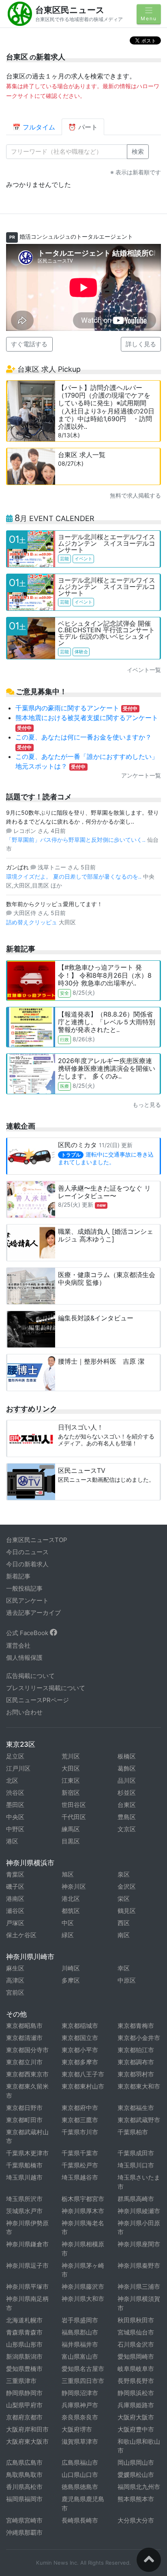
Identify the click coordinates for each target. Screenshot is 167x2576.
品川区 (127, 1781)
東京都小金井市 (139, 2038)
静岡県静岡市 (24, 2393)
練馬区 (71, 1829)
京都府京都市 (24, 2417)
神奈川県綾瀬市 (139, 2211)
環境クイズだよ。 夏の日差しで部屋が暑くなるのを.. (75, 876)
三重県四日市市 (83, 2381)
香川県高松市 (24, 2487)
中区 (68, 1923)
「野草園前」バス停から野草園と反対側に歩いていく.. (77, 840)
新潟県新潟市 (24, 2357)
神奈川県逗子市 (27, 2266)
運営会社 (18, 1645)
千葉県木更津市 (27, 2153)
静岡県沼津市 (80, 2393)
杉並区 (127, 1793)
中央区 (15, 1817)
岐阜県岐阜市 (136, 2369)
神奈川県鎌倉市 (27, 2244)
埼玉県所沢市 (24, 2199)
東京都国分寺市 (27, 2050)
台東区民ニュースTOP (37, 1540)
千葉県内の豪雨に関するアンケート (77, 708)
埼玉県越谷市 (80, 2177)
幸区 (124, 1968)
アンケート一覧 (141, 775)
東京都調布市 (136, 2062)
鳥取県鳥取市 (24, 2475)
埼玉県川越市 (24, 2177)
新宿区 (71, 1793)
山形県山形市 (24, 2344)
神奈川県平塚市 (27, 2287)
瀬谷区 (15, 1911)
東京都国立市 (80, 2038)
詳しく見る (141, 344)
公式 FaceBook (28, 1633)
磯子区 (15, 1886)
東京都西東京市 (27, 2074)
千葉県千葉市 (80, 2153)
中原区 (127, 1980)
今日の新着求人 (27, 1564)
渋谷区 (15, 1793)
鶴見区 (127, 1911)
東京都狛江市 (136, 2050)
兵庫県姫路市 (136, 2405)
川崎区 (71, 1968)
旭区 (68, 1874)
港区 (12, 1841)
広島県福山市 (80, 2463)
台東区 (127, 1805)
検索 (138, 151)
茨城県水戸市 (24, 2211)
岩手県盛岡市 (80, 2320)
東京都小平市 (80, 2050)
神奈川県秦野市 (139, 2266)
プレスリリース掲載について (46, 1688)
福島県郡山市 (80, 2332)
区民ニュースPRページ (37, 1700)
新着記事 (18, 1576)
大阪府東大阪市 (27, 2441)
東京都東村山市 (83, 2086)
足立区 (15, 1756)
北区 (12, 1781)
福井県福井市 (80, 2344)
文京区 (127, 1829)
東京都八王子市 (83, 2074)
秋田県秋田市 (136, 2320)
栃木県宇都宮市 (83, 2199)
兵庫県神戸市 (80, 2405)
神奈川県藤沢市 (83, 2287)
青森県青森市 (24, 2332)
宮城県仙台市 (136, 2332)
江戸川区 (18, 1768)
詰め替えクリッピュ (32, 922)
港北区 (71, 1899)
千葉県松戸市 (80, 2165)
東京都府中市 (80, 2108)
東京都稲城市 (80, 2026)
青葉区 (15, 1874)
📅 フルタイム (34, 127)
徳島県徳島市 (80, 2487)
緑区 (68, 1935)
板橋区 (127, 1756)
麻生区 (15, 1968)
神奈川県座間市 (139, 2244)
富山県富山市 (80, 2357)
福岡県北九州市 (139, 2487)
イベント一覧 (144, 670)
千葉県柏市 (133, 2132)
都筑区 (71, 1911)
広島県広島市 (24, 2463)
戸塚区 (15, 1923)
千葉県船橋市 (24, 2165)
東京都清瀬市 (24, 2038)
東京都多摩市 (80, 2062)
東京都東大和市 (139, 2086)
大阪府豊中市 (136, 2429)
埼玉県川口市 (136, 2165)
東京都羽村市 (136, 2074)
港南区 (15, 1899)
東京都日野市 (24, 2108)
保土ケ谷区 (21, 1935)
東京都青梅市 (136, 2026)
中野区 (15, 1829)
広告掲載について (30, 1676)
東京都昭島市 (24, 2026)
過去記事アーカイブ (33, 1613)
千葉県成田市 (136, 2153)
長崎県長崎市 (80, 2520)
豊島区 (127, 1817)
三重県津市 (21, 2381)
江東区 (71, 1781)
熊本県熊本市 (136, 2499)
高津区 (15, 1980)
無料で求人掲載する (135, 495)
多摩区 (71, 1980)
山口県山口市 (80, 2475)
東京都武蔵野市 (139, 2120)
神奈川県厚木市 (83, 2211)
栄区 (124, 1899)
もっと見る (147, 1105)
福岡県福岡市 (24, 2499)
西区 (124, 1923)
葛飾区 (127, 1768)
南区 (124, 1935)
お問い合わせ (24, 1712)
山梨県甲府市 (24, 2405)
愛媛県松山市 (136, 2475)
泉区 (124, 1874)
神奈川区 (74, 1886)
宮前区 (15, 1992)
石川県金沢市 (136, 2344)
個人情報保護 (24, 1658)
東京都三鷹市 (80, 2120)
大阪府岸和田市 (27, 2429)
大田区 (71, 1768)
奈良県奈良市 (80, 2417)
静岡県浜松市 (136, 2393)
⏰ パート (83, 127)
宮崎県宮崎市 (24, 2520)
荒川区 (71, 1756)
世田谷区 (74, 1805)
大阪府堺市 (77, 2429)
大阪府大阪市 (136, 2417)
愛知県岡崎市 (136, 2357)
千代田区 (74, 1817)
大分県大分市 (136, 2520)
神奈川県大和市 (83, 2299)
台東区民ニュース (70, 10)
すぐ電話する (29, 344)
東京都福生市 (136, 2108)
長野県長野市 (136, 2381)
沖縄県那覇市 (24, 2533)
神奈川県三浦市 (139, 2287)
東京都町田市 (24, 2120)
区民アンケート (27, 1600)
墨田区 (15, 1805)
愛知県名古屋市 (83, 2369)
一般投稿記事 (24, 1588)
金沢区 (127, 1886)
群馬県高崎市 (136, 2199)
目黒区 (71, 1841)
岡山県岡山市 (136, 2463)
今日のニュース (27, 1552)
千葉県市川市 (80, 2132)
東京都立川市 (24, 2062)
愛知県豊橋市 (24, 2369)
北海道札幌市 (24, 2320)
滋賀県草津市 (80, 2441)
